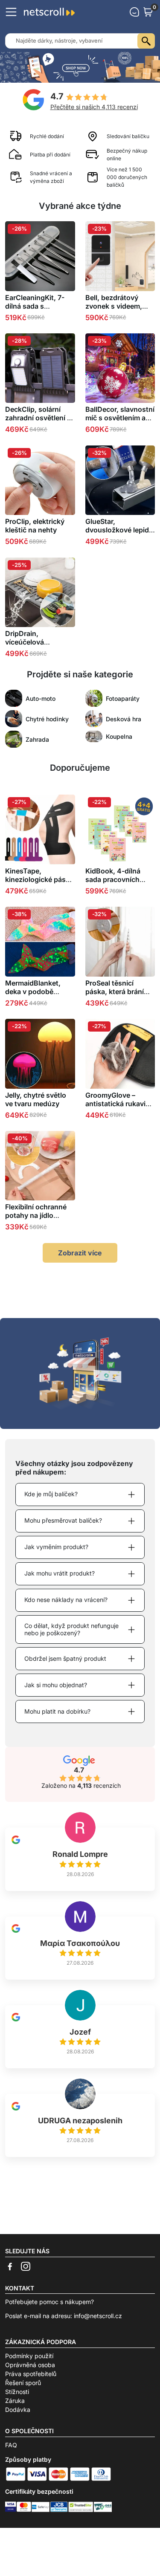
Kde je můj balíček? (51, 1494)
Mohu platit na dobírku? (57, 1711)
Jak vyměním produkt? (56, 1547)
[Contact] (134, 12)
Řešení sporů (23, 2383)
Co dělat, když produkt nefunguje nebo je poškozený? (71, 1629)
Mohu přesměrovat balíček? (63, 1520)
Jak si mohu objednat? (56, 1685)
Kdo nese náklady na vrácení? (66, 1600)
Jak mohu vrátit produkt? (60, 1573)
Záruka (15, 2401)
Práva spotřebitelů (31, 2374)
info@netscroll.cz (98, 2316)
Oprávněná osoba (30, 2365)
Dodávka (18, 2410)
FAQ (11, 2445)
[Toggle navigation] (11, 12)
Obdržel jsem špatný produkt (65, 1658)
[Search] (146, 41)
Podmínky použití (29, 2356)
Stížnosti (17, 2392)
